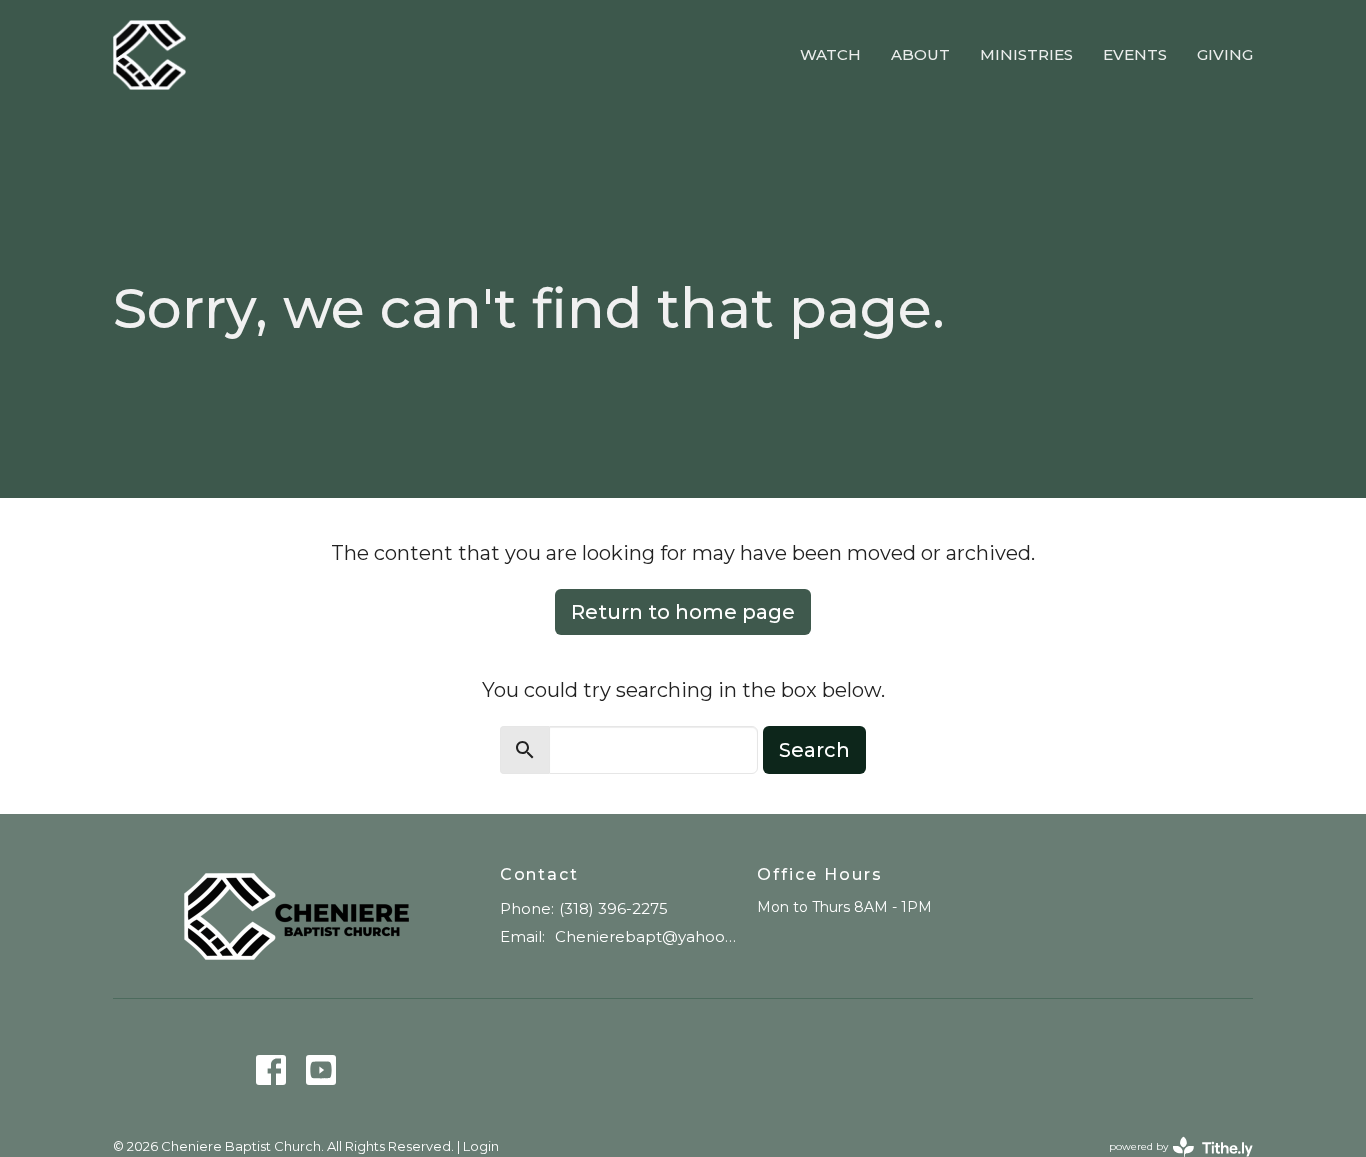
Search (814, 750)
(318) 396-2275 (613, 908)
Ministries (1026, 54)
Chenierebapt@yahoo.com (646, 936)
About (920, 54)
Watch (830, 54)
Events (1135, 54)
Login (481, 1146)
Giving (1225, 54)
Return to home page (683, 612)
